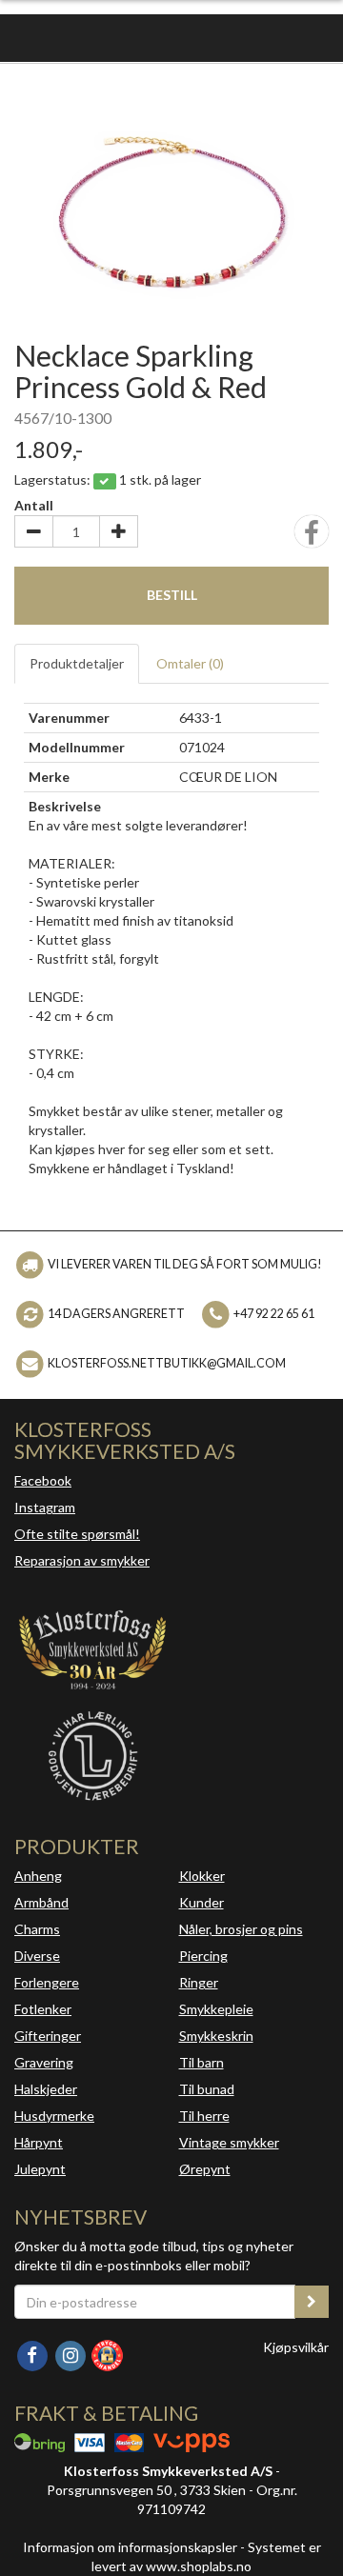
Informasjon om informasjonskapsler (130, 2547)
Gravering (44, 2062)
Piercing (203, 1956)
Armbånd (41, 1902)
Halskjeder (46, 2089)
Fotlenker (43, 2009)
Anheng (38, 1876)
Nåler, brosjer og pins (241, 1929)
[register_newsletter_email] (312, 2302)
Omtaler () (190, 663)
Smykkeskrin (216, 2036)
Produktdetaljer (77, 663)
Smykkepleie (216, 2009)
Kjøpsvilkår (296, 2347)
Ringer (199, 1982)
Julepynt (40, 2169)
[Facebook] (33, 2354)
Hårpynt (39, 2142)
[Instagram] (71, 2354)
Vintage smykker (229, 2142)
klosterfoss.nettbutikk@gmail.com (167, 1363)
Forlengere (47, 1982)
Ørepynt (205, 2169)
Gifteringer (48, 2036)
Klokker (202, 1876)
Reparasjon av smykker (82, 1560)
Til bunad (207, 2089)
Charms (37, 1929)
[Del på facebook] (312, 538)
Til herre (204, 2116)
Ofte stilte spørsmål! (77, 1534)
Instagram (45, 1507)
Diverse (37, 1956)
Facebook (43, 1480)
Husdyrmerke (54, 2116)
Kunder (202, 1902)
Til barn (202, 2062)
